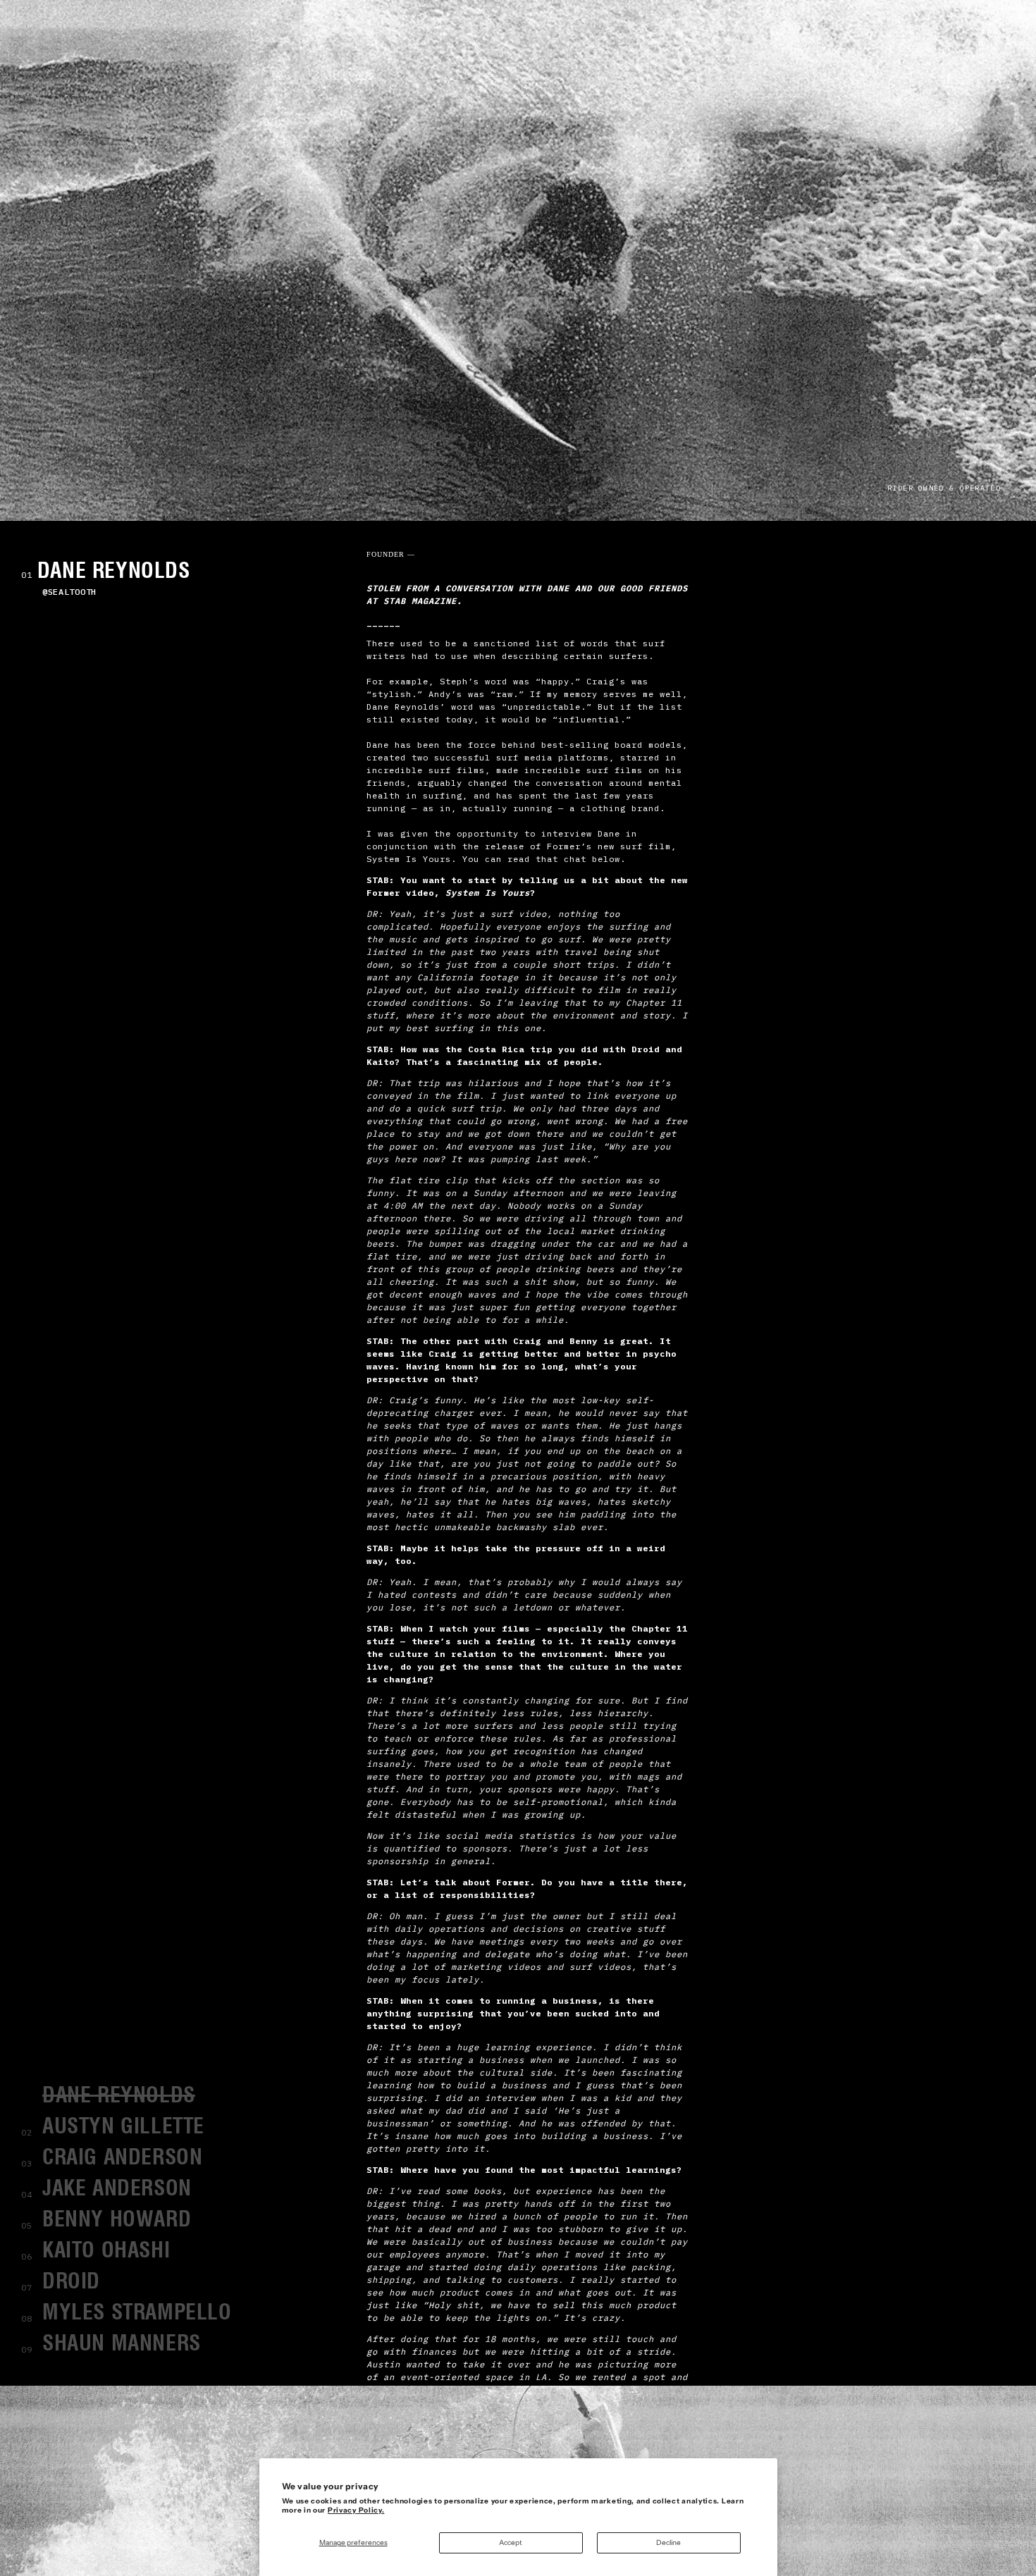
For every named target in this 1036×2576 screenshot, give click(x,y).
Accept (511, 2543)
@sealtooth (69, 592)
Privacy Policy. (356, 2510)
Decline (668, 2543)
